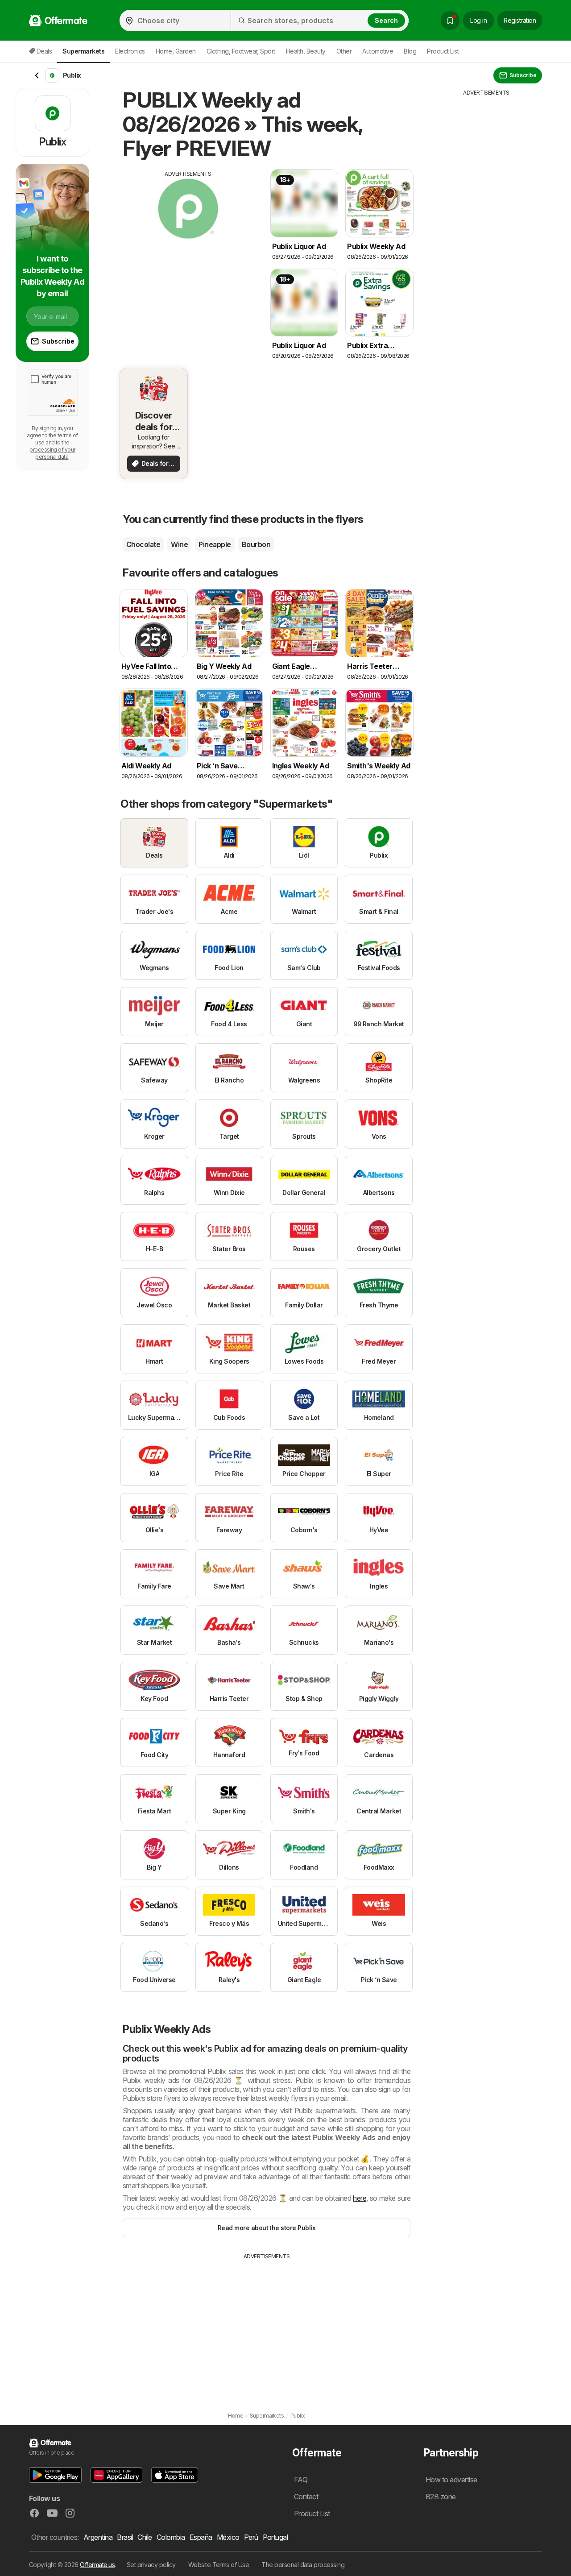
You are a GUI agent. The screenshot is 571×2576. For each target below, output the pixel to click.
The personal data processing (303, 2565)
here (360, 2198)
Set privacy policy (151, 2565)
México (228, 2537)
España (201, 2537)
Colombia (171, 2537)
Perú (251, 2537)
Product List (443, 51)
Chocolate (143, 544)
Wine (179, 544)
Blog (410, 51)
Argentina (98, 2537)
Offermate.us (97, 2565)
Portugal (275, 2537)
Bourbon (256, 544)
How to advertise (451, 2480)
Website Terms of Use (219, 2565)
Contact (306, 2497)
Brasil (125, 2537)
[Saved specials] (450, 21)
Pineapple (215, 544)
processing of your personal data (52, 453)
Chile (145, 2537)
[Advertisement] (188, 241)
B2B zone (441, 2497)
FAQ (301, 2480)
